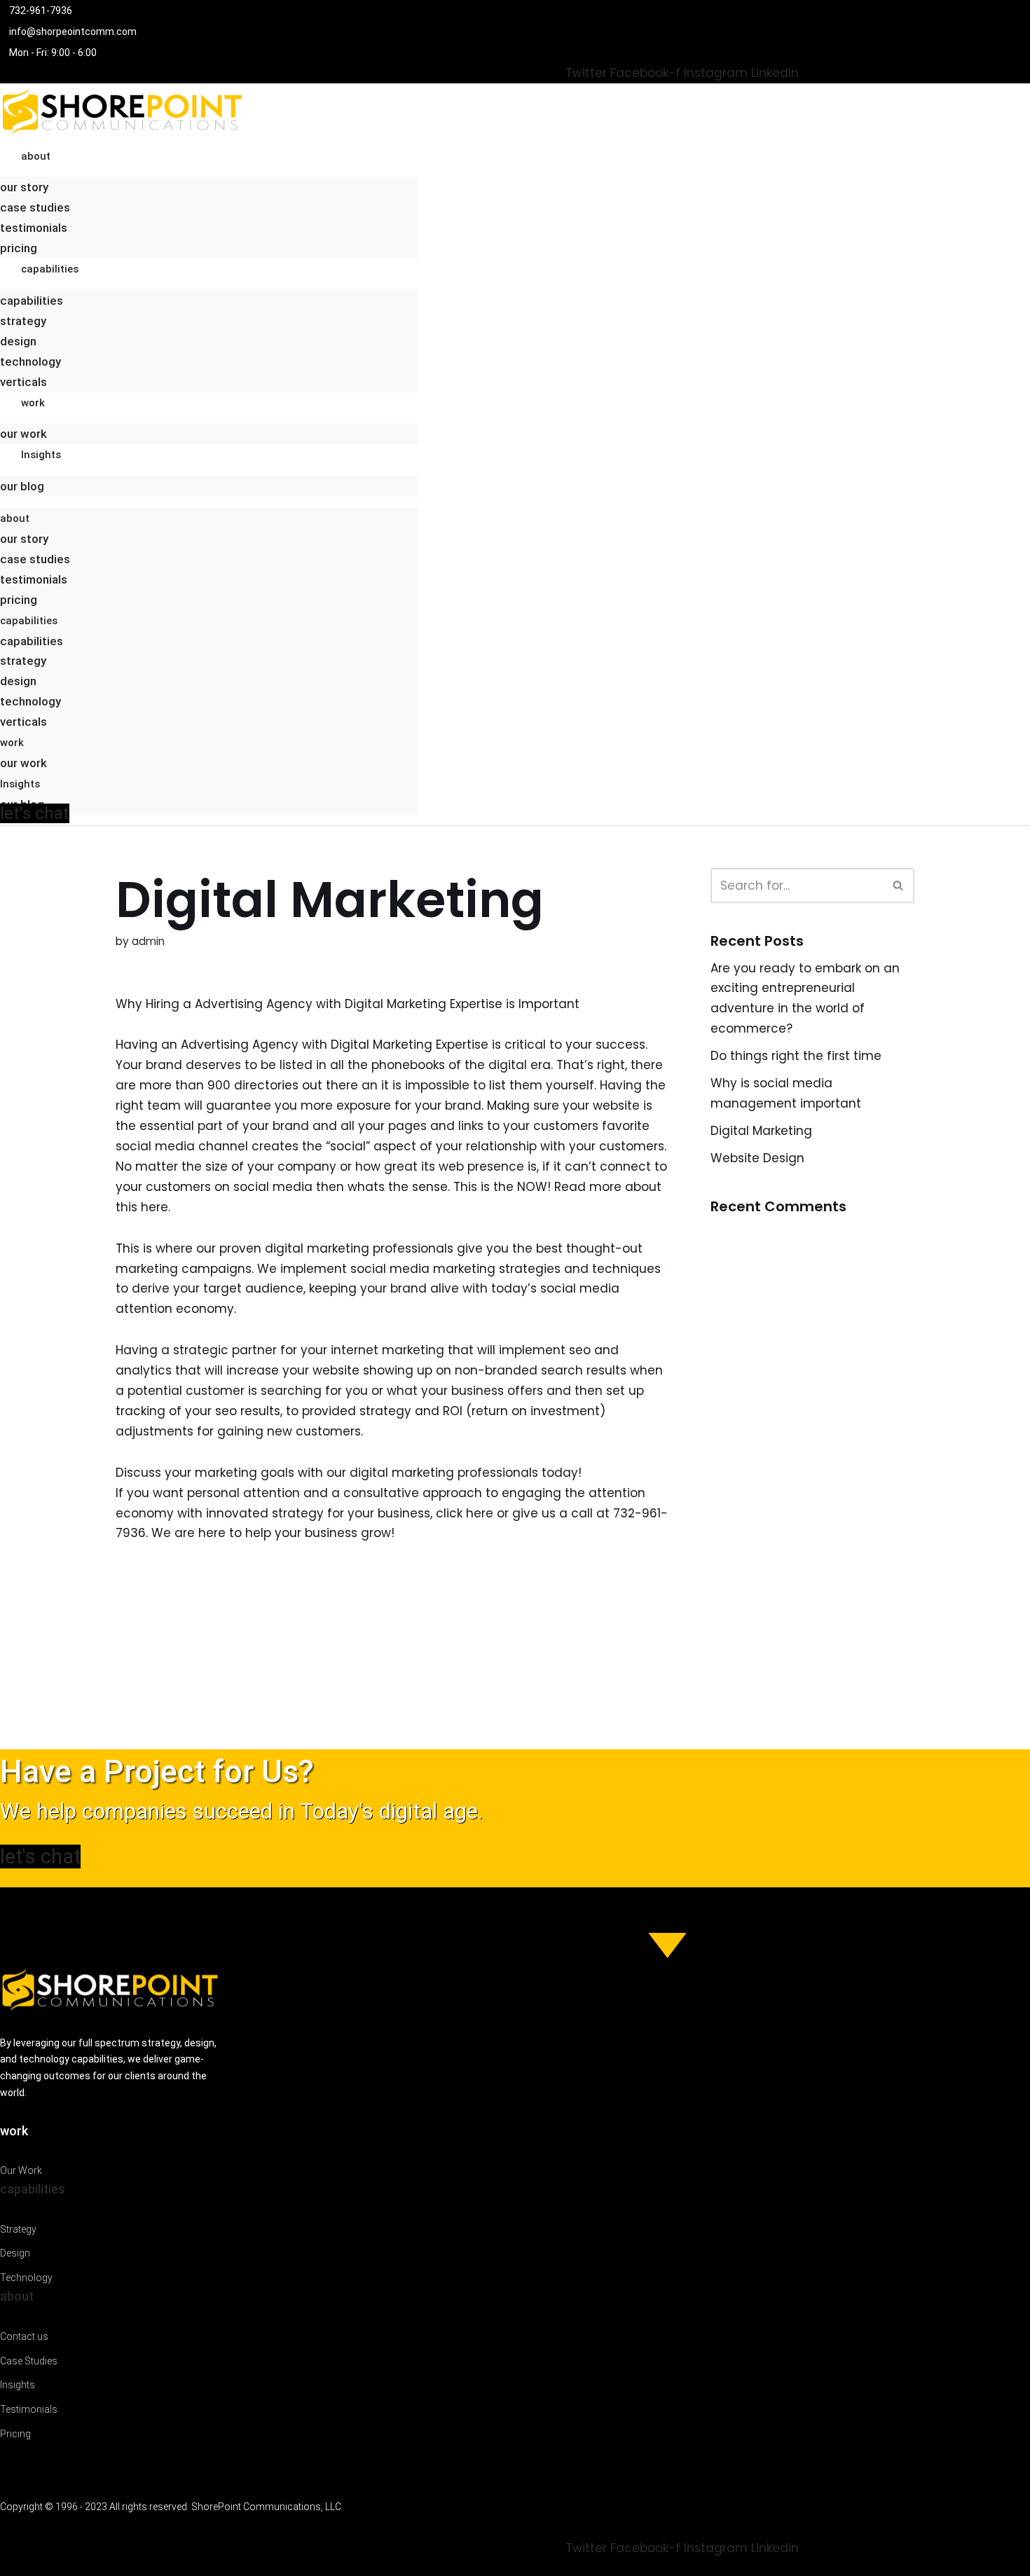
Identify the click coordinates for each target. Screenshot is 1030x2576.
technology (30, 361)
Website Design (757, 1158)
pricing (19, 248)
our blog (22, 486)
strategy (23, 321)
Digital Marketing (761, 1131)
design (18, 341)
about (36, 156)
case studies (35, 207)
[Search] (899, 886)
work (33, 403)
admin (148, 941)
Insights (41, 455)
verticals (23, 382)
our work (23, 434)
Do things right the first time (796, 1056)
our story (24, 187)
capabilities (50, 269)
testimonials (34, 228)
